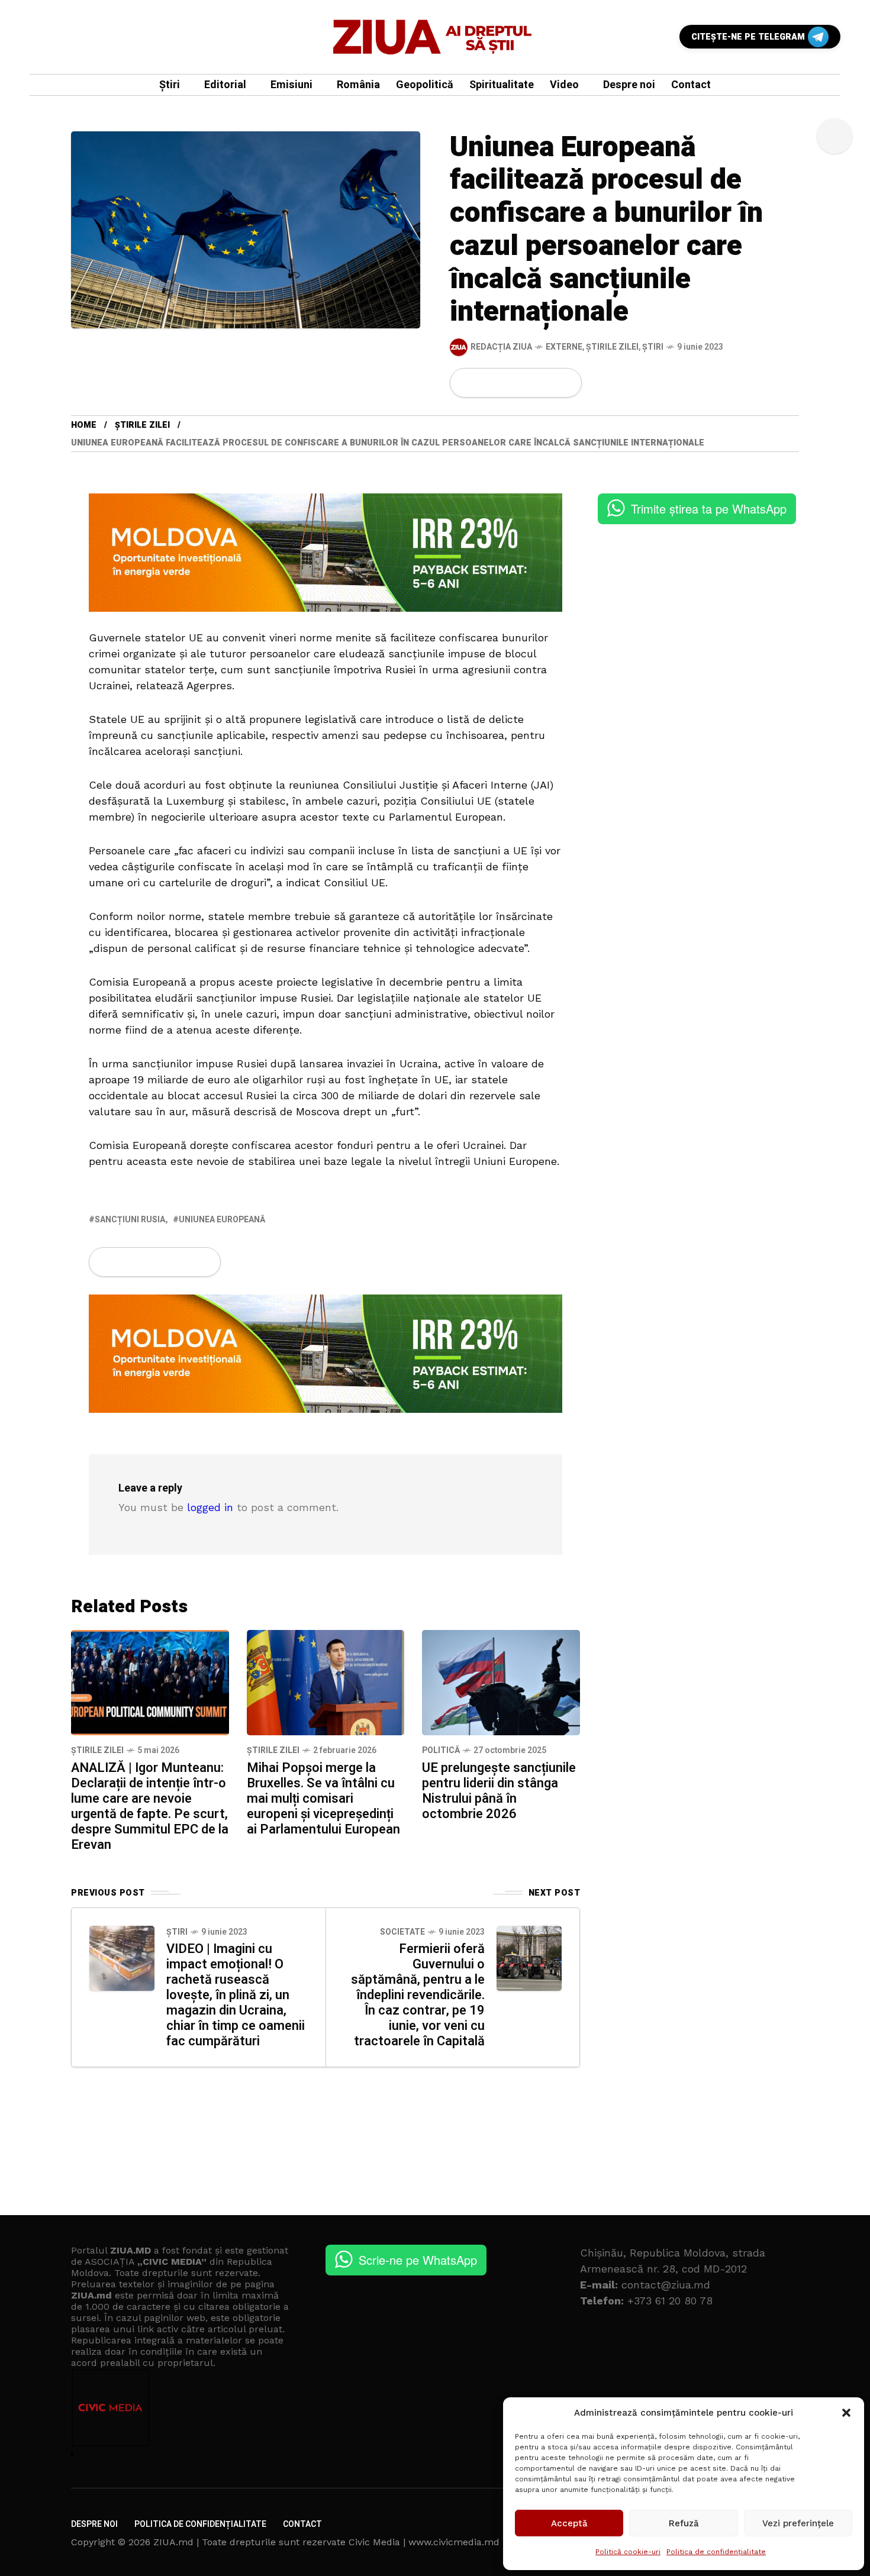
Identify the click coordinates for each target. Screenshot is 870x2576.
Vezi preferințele (798, 2523)
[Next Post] (529, 1958)
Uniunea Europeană (222, 1220)
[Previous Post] (122, 1958)
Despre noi (94, 2524)
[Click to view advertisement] (326, 551)
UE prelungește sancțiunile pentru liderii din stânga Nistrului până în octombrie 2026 (499, 1791)
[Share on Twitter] (486, 383)
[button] (846, 2413)
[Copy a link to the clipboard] (565, 383)
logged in (210, 1507)
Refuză (684, 2523)
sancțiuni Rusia (130, 1220)
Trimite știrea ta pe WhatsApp (709, 509)
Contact (302, 2524)
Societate (402, 1932)
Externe (564, 347)
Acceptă (569, 2523)
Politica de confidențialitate (716, 2552)
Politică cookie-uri (628, 2552)
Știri (653, 347)
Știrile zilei (612, 347)
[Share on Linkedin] (527, 383)
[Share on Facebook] (466, 383)
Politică (441, 1750)
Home (84, 425)
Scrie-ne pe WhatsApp (418, 2260)
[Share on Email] (546, 383)
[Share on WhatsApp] (507, 383)
